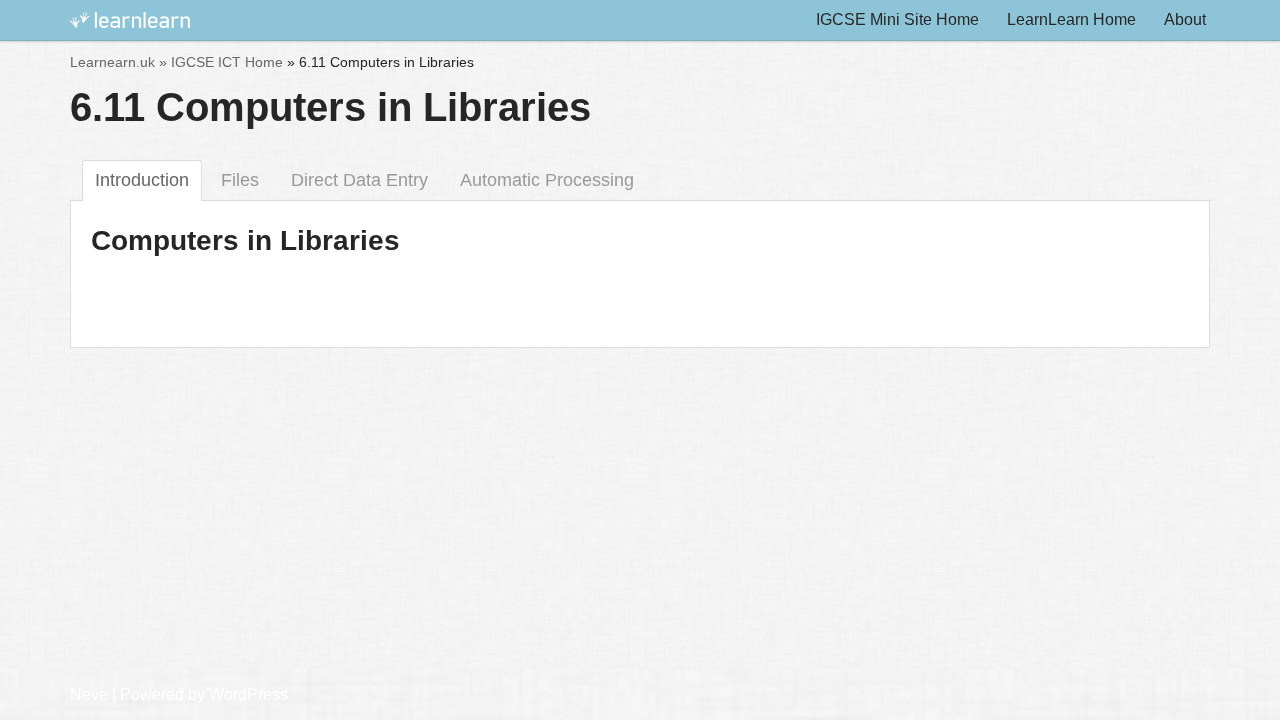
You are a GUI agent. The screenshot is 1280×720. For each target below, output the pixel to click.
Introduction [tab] (142, 180)
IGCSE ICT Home (227, 62)
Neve (89, 694)
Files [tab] (240, 180)
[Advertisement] (640, 470)
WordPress (248, 694)
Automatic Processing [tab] (547, 180)
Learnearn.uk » (118, 62)
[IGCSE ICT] (130, 20)
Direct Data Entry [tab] (359, 180)
